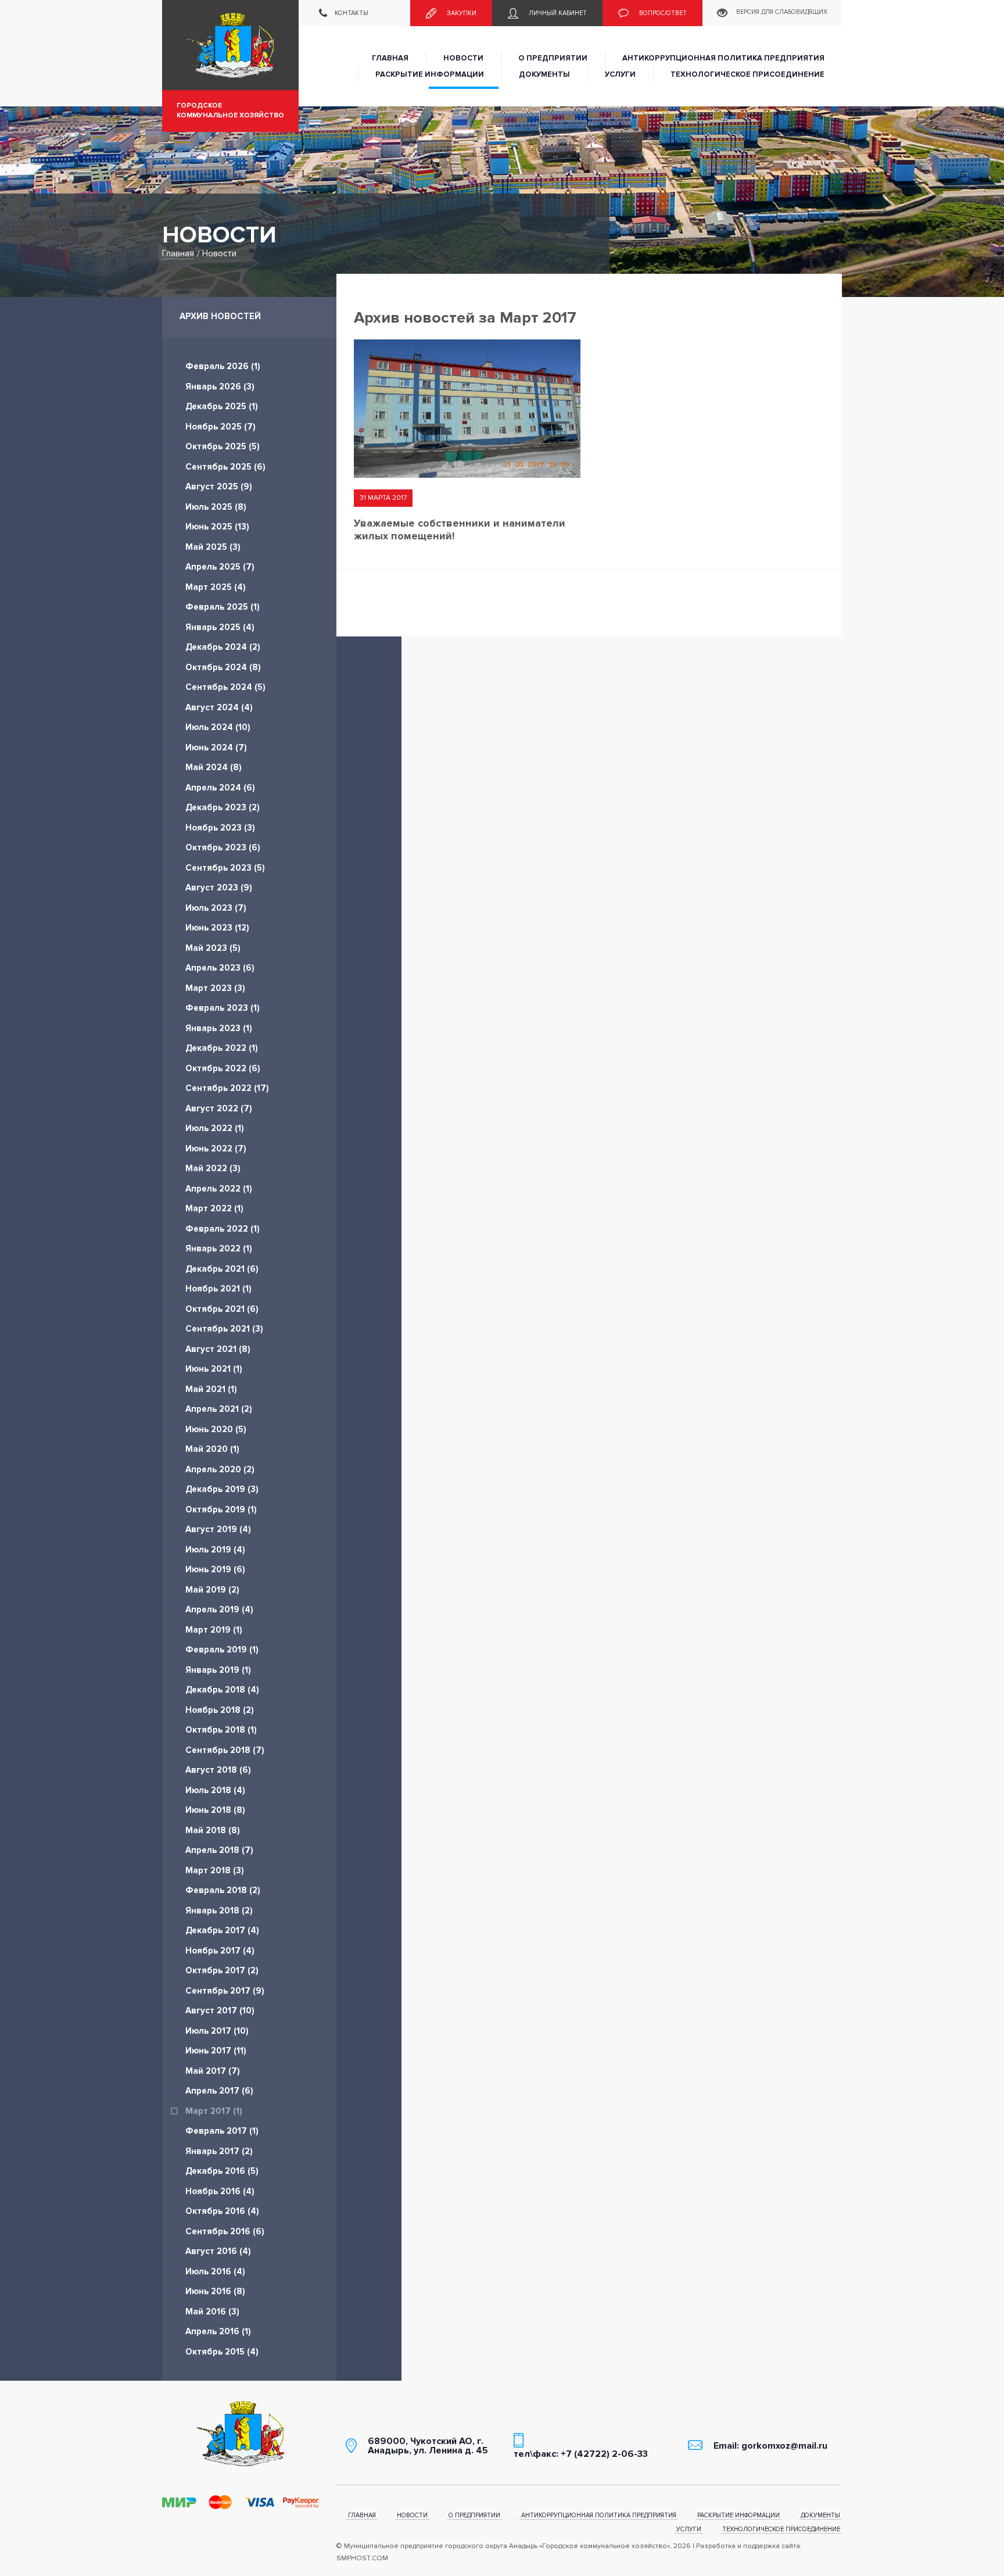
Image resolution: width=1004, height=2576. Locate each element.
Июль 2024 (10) (218, 727)
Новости (463, 58)
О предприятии (553, 58)
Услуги (620, 74)
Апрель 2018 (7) (219, 1850)
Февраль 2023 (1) (223, 1008)
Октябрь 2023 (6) (223, 847)
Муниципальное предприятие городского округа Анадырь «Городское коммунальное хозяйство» (230, 45)
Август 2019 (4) (218, 1529)
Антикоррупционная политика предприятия (723, 58)
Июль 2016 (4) (215, 2271)
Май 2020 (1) (212, 1449)
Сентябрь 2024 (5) (225, 687)
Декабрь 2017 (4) (222, 1930)
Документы (544, 74)
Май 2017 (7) (213, 2071)
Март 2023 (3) (215, 988)
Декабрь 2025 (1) (222, 406)
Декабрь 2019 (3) (222, 1489)
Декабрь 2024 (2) (223, 647)
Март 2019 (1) (214, 1630)
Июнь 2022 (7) (216, 1149)
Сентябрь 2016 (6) (225, 2231)
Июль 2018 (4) (215, 1790)
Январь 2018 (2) (219, 1910)
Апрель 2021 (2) (219, 1409)
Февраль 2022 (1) (223, 1229)
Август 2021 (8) (218, 1349)
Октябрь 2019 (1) (221, 1509)
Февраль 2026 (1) (223, 366)
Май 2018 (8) (213, 1830)
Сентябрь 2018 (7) (225, 1750)
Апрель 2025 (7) (220, 567)
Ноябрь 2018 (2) (220, 1710)
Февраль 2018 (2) (223, 1890)
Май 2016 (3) (212, 2312)
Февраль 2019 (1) (222, 1650)
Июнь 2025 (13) (217, 527)
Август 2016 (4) (218, 2251)
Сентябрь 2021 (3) (224, 1329)
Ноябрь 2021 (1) (218, 1289)
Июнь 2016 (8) (215, 2291)
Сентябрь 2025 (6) (225, 467)
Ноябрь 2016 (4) (220, 2191)
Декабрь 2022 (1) (222, 1048)
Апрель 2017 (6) (219, 2091)
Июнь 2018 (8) (215, 1810)
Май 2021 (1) (211, 1389)
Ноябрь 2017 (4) (220, 1951)
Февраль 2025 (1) (223, 607)
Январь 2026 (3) (220, 387)
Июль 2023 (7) (216, 908)
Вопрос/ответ (662, 13)
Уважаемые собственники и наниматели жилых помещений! (460, 529)
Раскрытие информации (430, 74)
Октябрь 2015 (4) (222, 2352)
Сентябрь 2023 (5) (225, 868)
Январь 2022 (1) (219, 1248)
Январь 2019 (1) (218, 1670)
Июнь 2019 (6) (215, 1569)
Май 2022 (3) (213, 1168)
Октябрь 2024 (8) (223, 667)
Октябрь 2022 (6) (223, 1068)
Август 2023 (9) (219, 888)
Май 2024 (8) (214, 767)
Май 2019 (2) (212, 1590)
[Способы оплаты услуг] (241, 2502)
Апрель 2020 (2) (220, 1469)
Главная (390, 58)
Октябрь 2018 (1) (221, 1730)
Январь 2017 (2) (219, 2151)
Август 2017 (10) (220, 2010)
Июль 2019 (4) (215, 1550)
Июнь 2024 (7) (216, 747)
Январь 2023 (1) (219, 1028)
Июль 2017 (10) (217, 2031)
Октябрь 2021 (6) (222, 1309)
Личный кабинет (557, 13)
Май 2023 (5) (213, 948)
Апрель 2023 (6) (220, 968)
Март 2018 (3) (215, 1870)
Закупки (461, 13)
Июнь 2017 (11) (216, 2051)
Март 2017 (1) (214, 2111)
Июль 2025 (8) (216, 507)
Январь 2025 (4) (220, 627)
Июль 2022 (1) (215, 1128)
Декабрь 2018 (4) (222, 1690)
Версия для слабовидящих (782, 12)
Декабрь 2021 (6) (222, 1269)
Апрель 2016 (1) (218, 2331)
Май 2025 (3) (213, 547)
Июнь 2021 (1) (214, 1369)
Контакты (351, 13)
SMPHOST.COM (362, 2558)
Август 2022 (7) (219, 1108)
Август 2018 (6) (218, 1770)
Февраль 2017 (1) (222, 2131)
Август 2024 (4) (219, 707)
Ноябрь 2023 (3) (220, 828)
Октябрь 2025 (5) (223, 446)
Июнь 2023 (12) (217, 928)
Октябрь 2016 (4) (222, 2211)
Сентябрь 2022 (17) (227, 1088)
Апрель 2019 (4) (219, 1609)
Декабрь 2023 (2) (223, 807)
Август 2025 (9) (219, 486)
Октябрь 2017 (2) (222, 1970)
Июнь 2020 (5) (216, 1429)
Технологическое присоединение (747, 74)
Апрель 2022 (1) (219, 1189)
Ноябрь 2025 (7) (220, 427)
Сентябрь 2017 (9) (225, 1991)
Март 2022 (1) (214, 1208)
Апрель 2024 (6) (220, 788)
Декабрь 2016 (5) (222, 2171)
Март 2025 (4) (216, 587)
